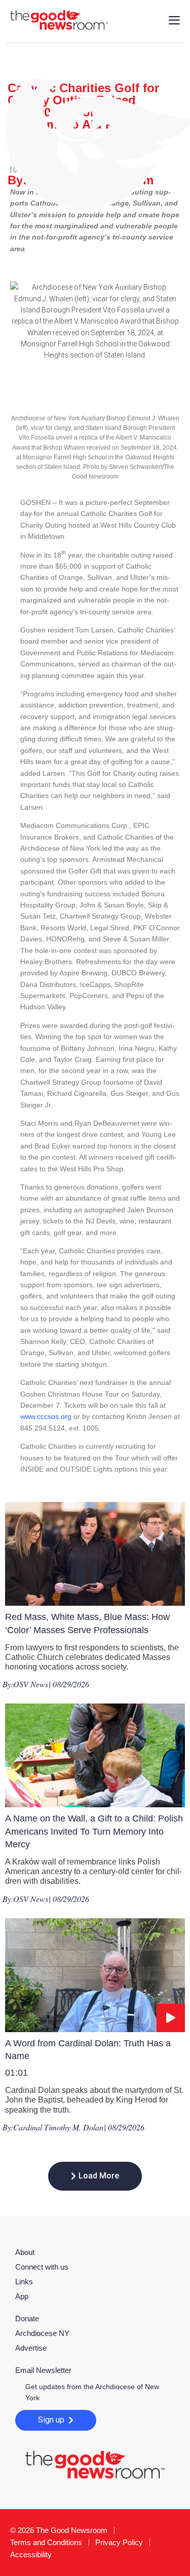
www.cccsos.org (46, 1416)
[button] (95, 2176)
